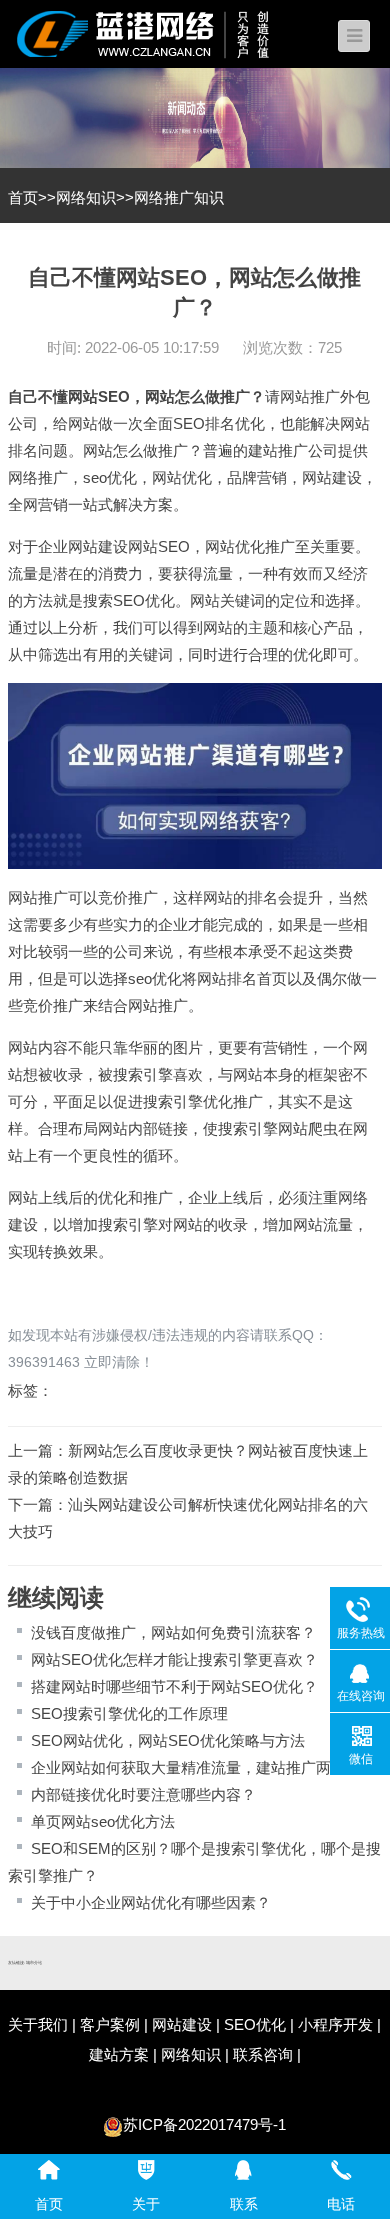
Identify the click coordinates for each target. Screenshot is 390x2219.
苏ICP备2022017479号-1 (204, 2124)
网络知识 (86, 197)
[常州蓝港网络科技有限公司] (158, 32)
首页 (23, 197)
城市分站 (34, 1962)
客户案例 (110, 2024)
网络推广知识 (179, 197)
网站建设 (332, 477)
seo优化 (110, 477)
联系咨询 (263, 2054)
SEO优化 (255, 2024)
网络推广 (38, 477)
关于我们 (38, 2024)
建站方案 (119, 2054)
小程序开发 (335, 2024)
